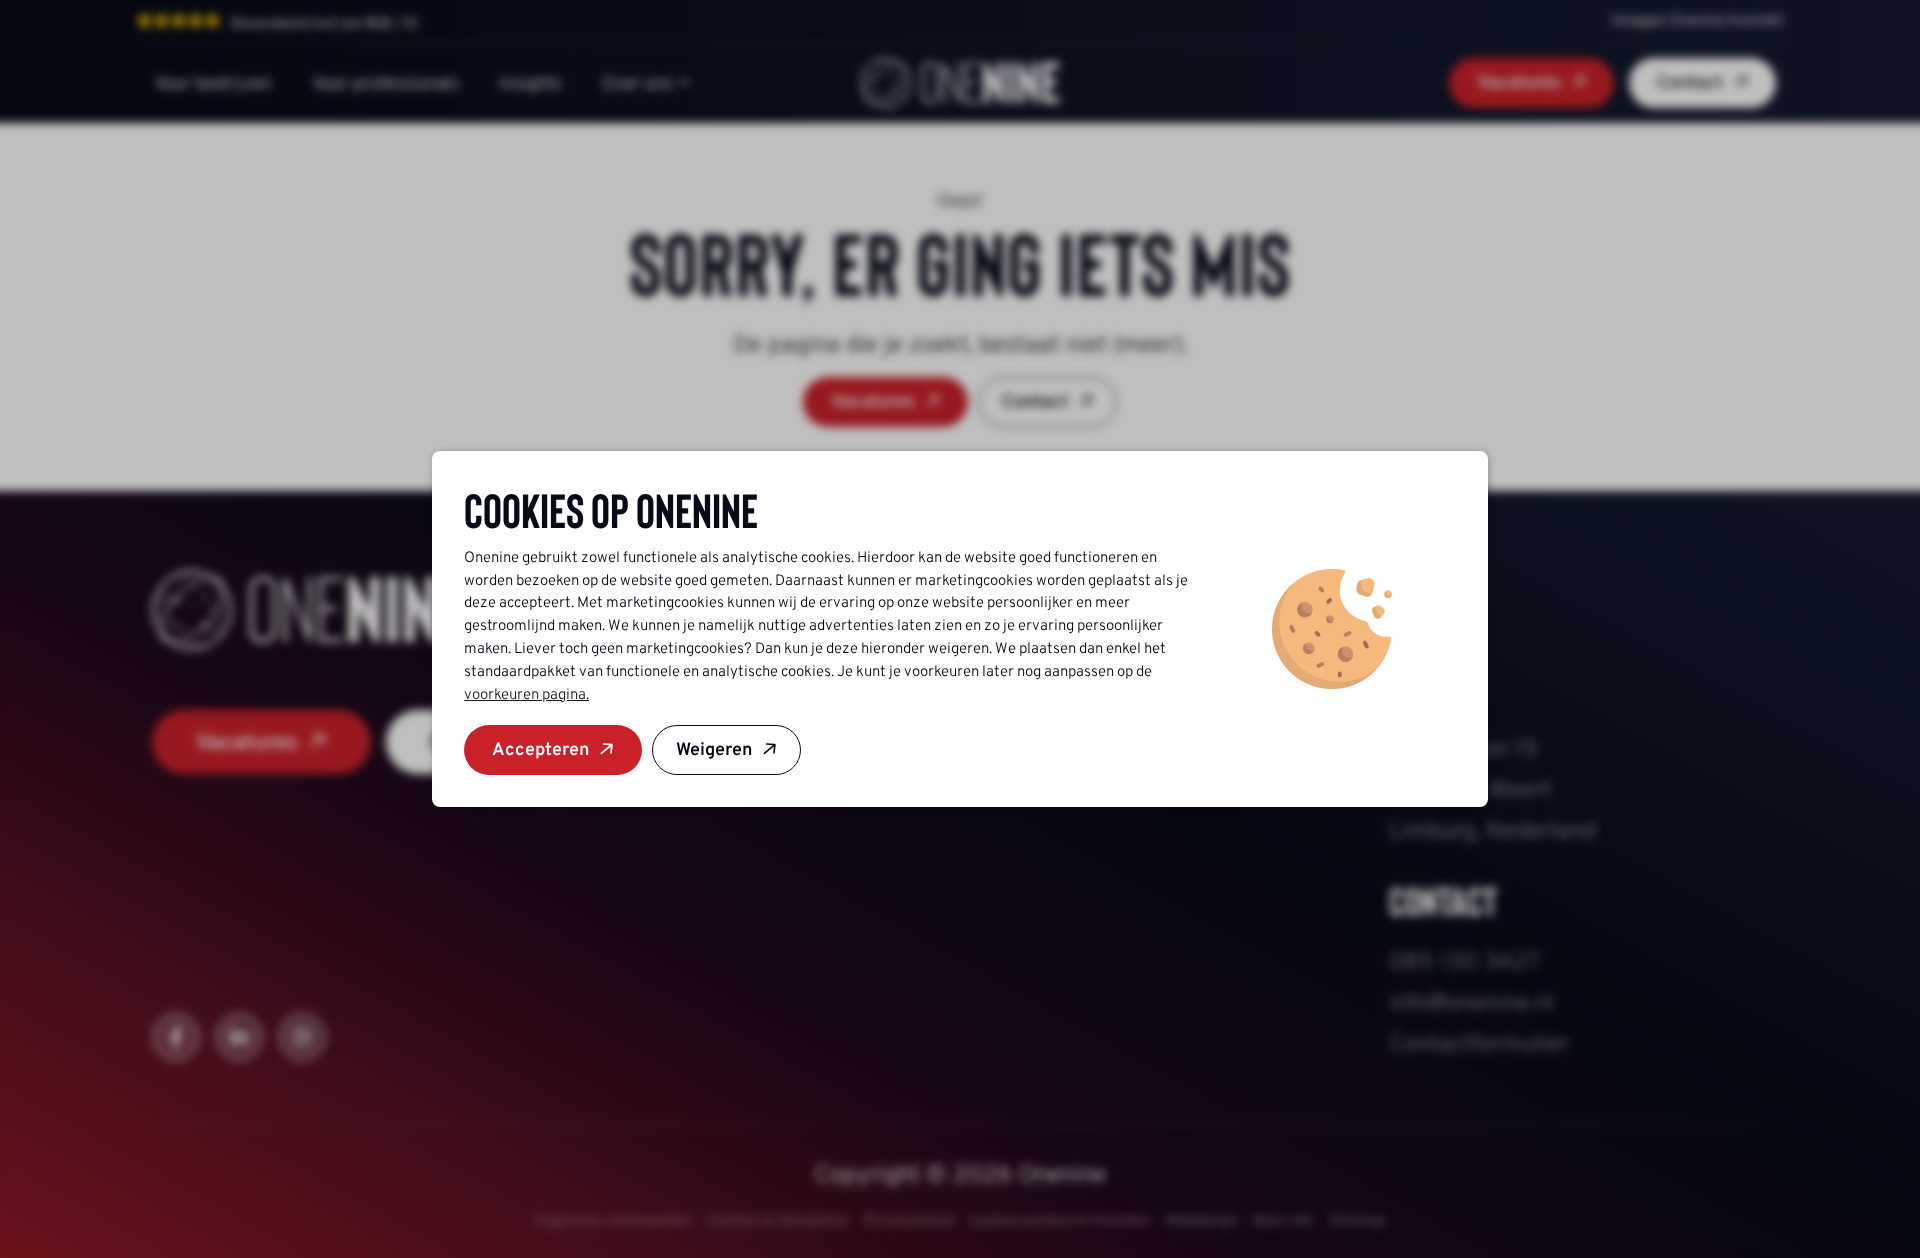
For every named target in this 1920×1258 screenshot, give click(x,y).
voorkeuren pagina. (526, 694)
